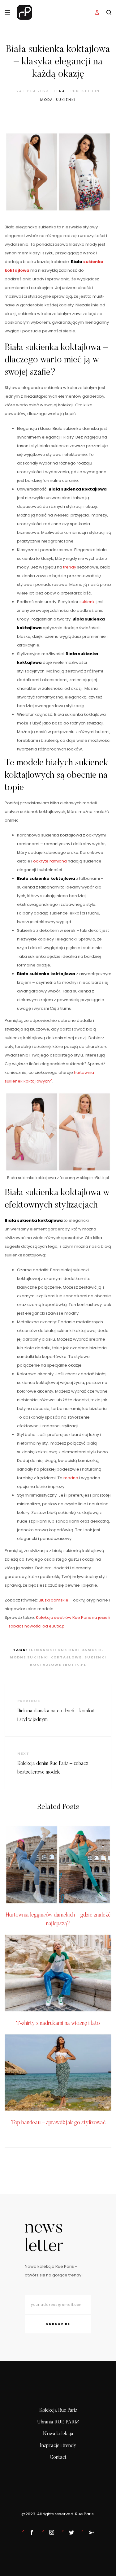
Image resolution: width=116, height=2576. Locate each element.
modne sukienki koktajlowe (46, 1657)
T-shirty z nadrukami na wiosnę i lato (58, 2024)
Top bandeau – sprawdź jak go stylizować (58, 2123)
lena (60, 91)
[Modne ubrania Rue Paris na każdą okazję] (50, 2532)
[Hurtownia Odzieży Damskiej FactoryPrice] (90, 2532)
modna (71, 1478)
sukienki (88, 602)
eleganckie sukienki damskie (65, 1650)
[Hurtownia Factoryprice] (70, 2532)
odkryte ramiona (50, 861)
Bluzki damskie (54, 1600)
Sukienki (66, 100)
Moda (47, 100)
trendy (70, 567)
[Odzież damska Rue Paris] (31, 2532)
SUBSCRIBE (58, 2324)
